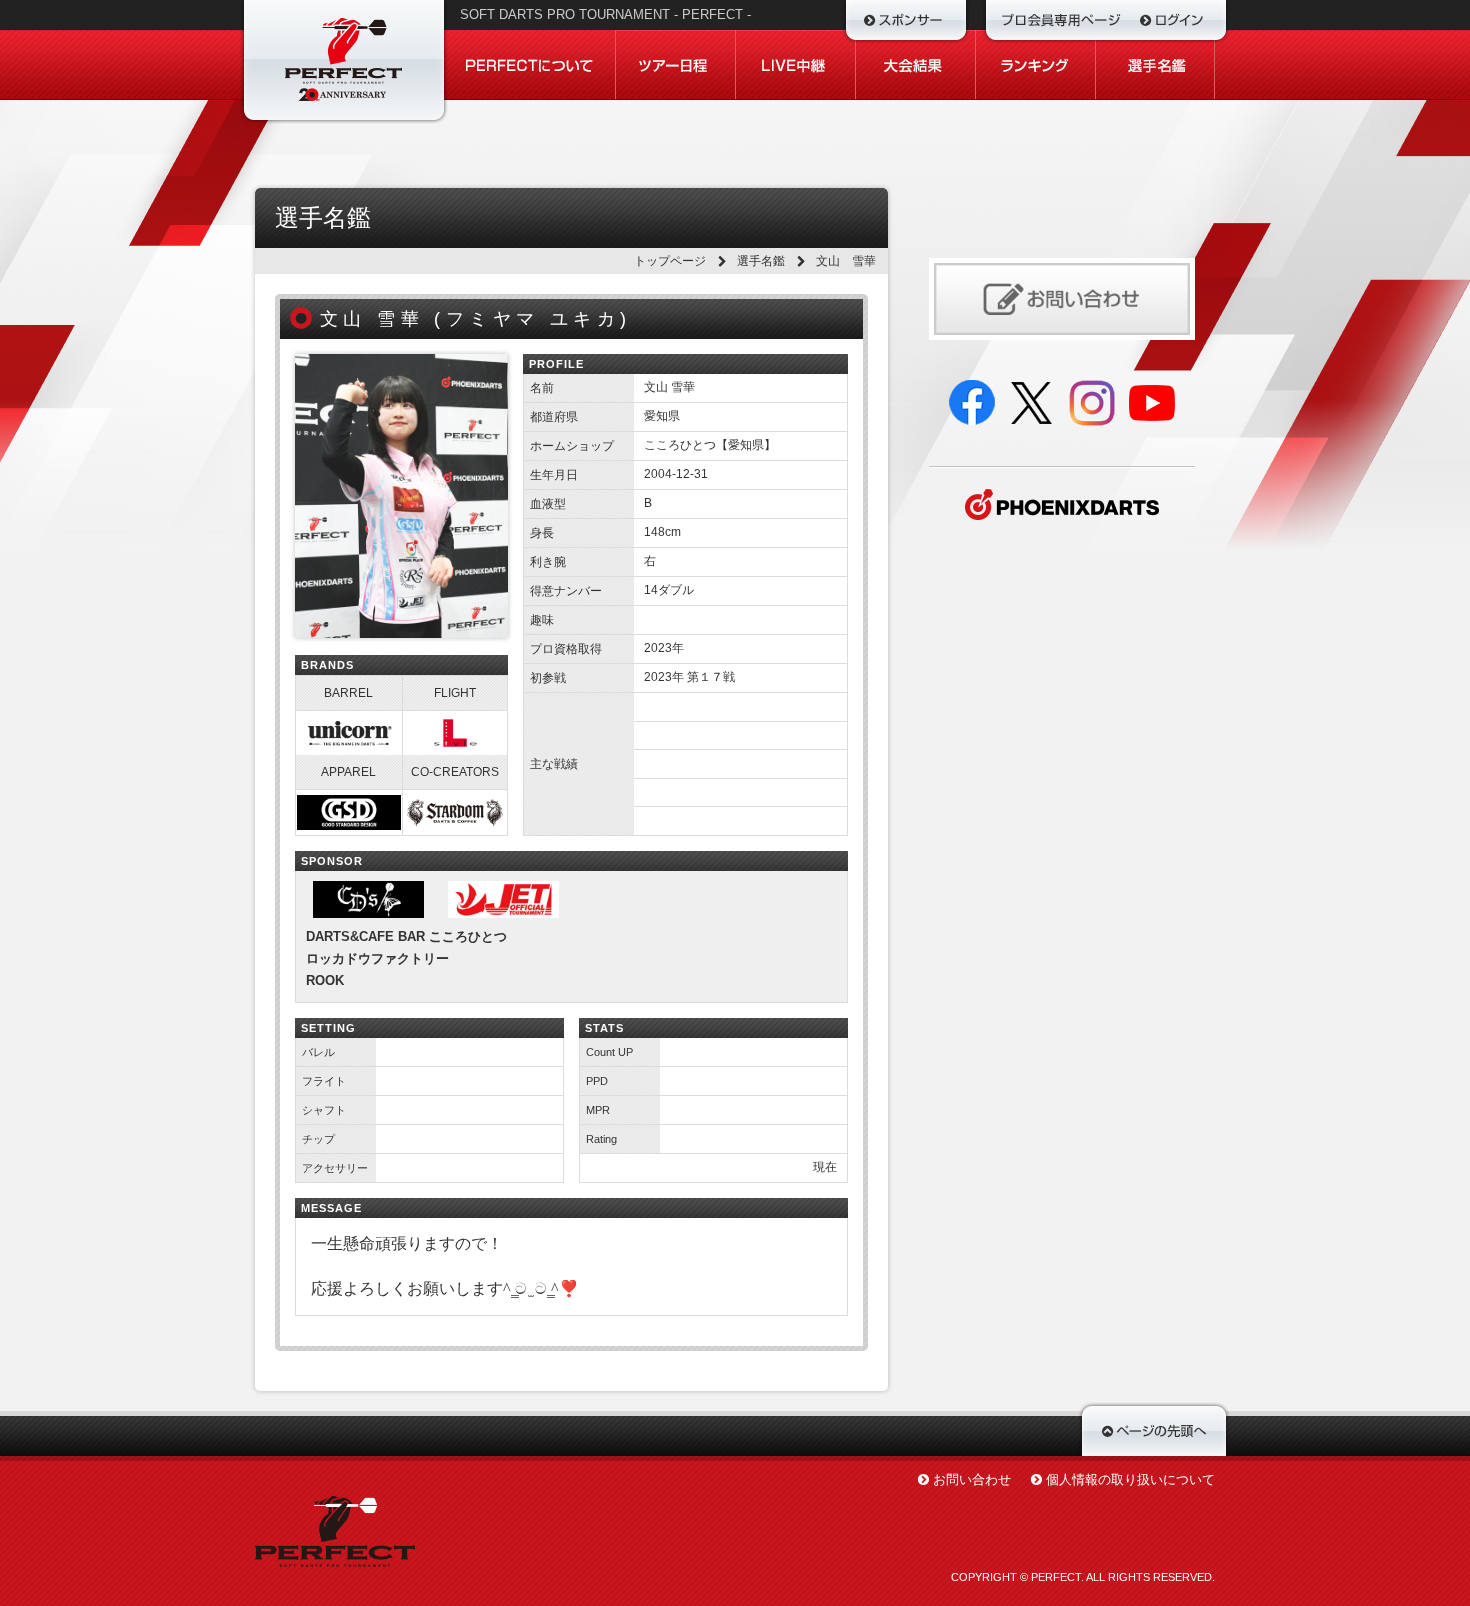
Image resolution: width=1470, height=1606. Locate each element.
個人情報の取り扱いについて (1130, 1479)
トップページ (670, 261)
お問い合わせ (972, 1479)
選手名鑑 (761, 261)
